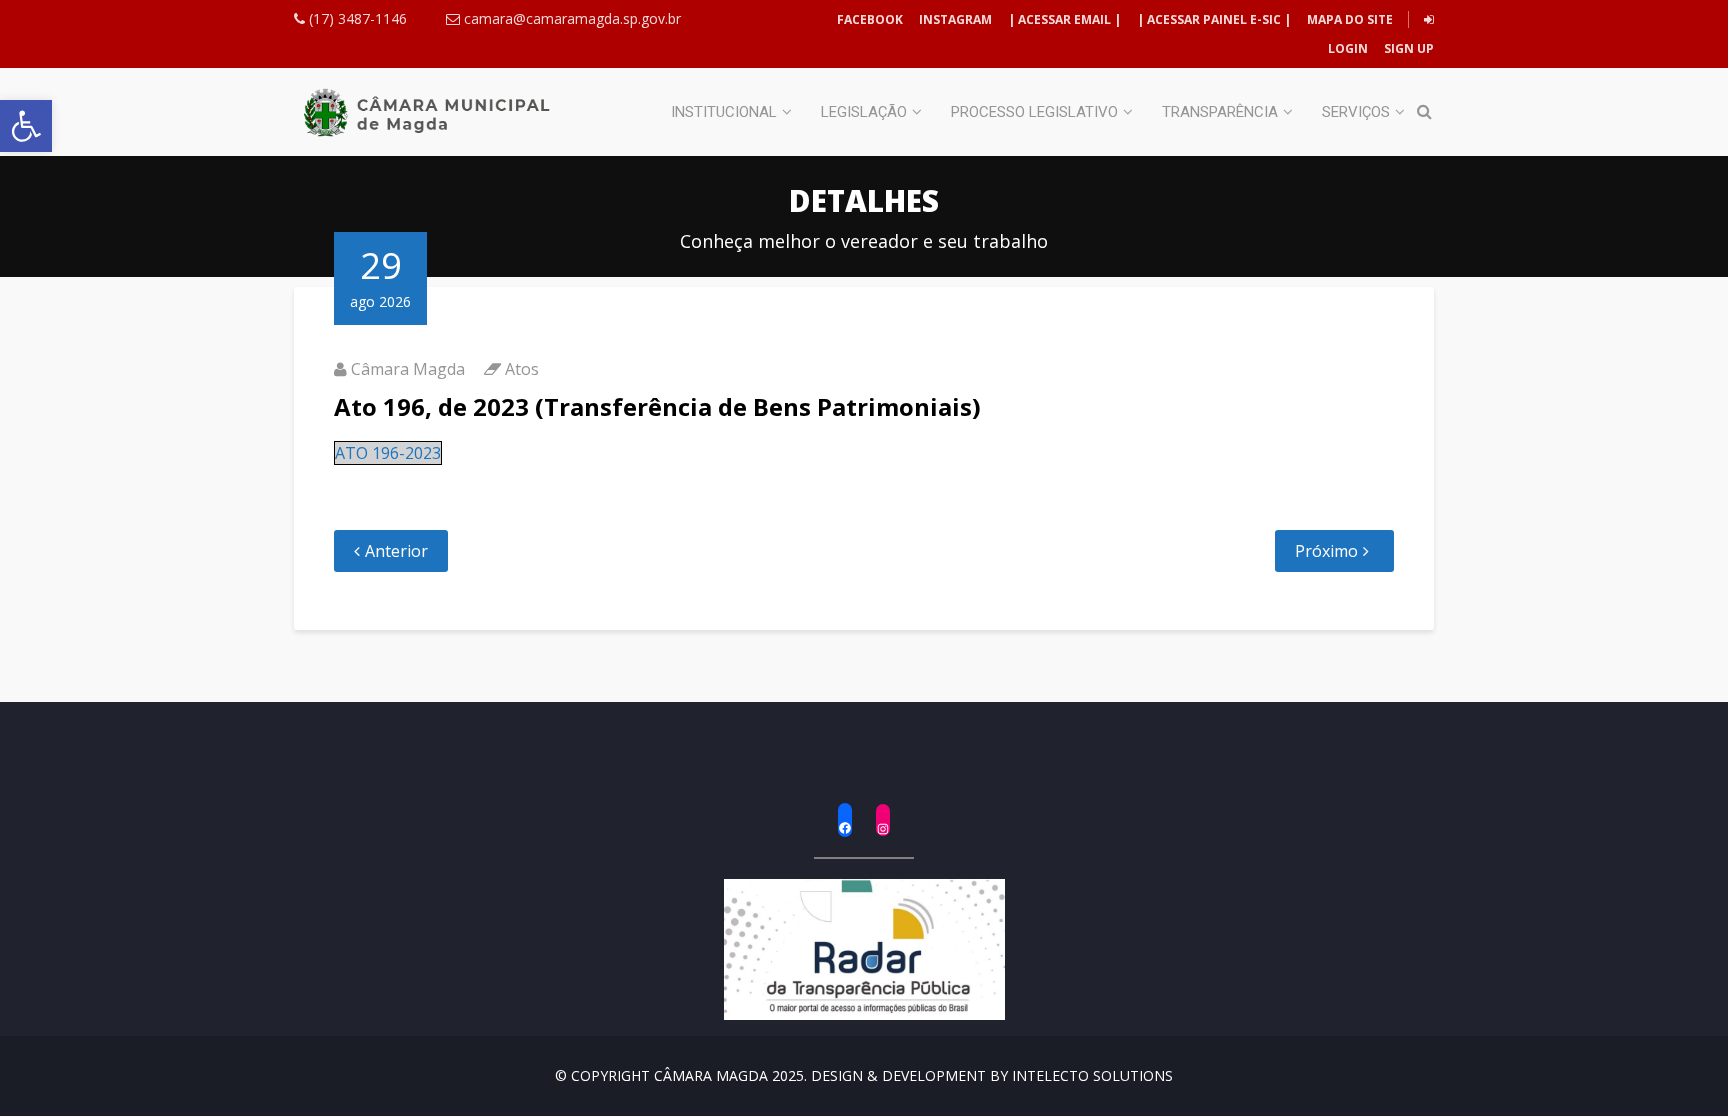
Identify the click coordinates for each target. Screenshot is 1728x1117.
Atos (522, 369)
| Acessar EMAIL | (1064, 19)
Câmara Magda (408, 369)
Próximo (1326, 551)
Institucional (724, 112)
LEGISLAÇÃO (864, 112)
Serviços (1356, 112)
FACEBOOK (870, 19)
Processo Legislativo (1034, 112)
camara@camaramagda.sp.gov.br (570, 18)
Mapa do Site (1350, 19)
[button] (26, 126)
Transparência (1220, 112)
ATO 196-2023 (388, 453)
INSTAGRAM (955, 19)
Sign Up (1407, 48)
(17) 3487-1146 (356, 18)
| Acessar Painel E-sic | (1214, 19)
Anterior (396, 551)
